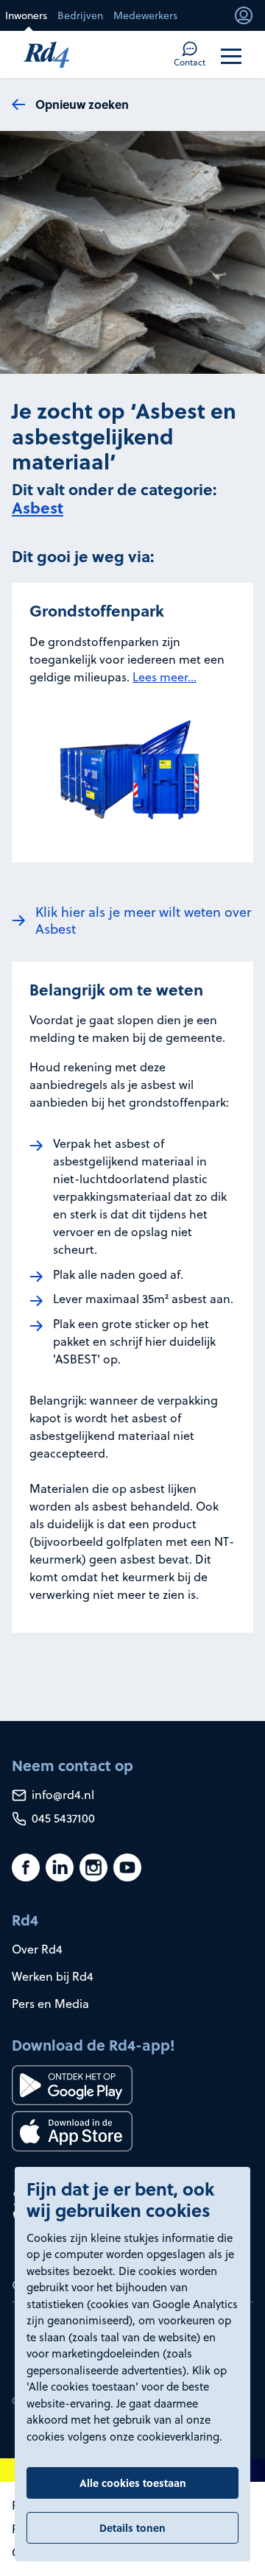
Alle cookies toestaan (133, 2483)
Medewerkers (145, 15)
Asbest (38, 507)
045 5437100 (62, 1818)
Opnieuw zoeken (82, 104)
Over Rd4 (37, 1949)
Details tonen (132, 2527)
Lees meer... (165, 677)
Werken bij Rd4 (53, 1976)
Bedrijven (80, 15)
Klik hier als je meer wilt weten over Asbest (143, 920)
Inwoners (26, 15)
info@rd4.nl (61, 1795)
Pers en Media (50, 2004)
